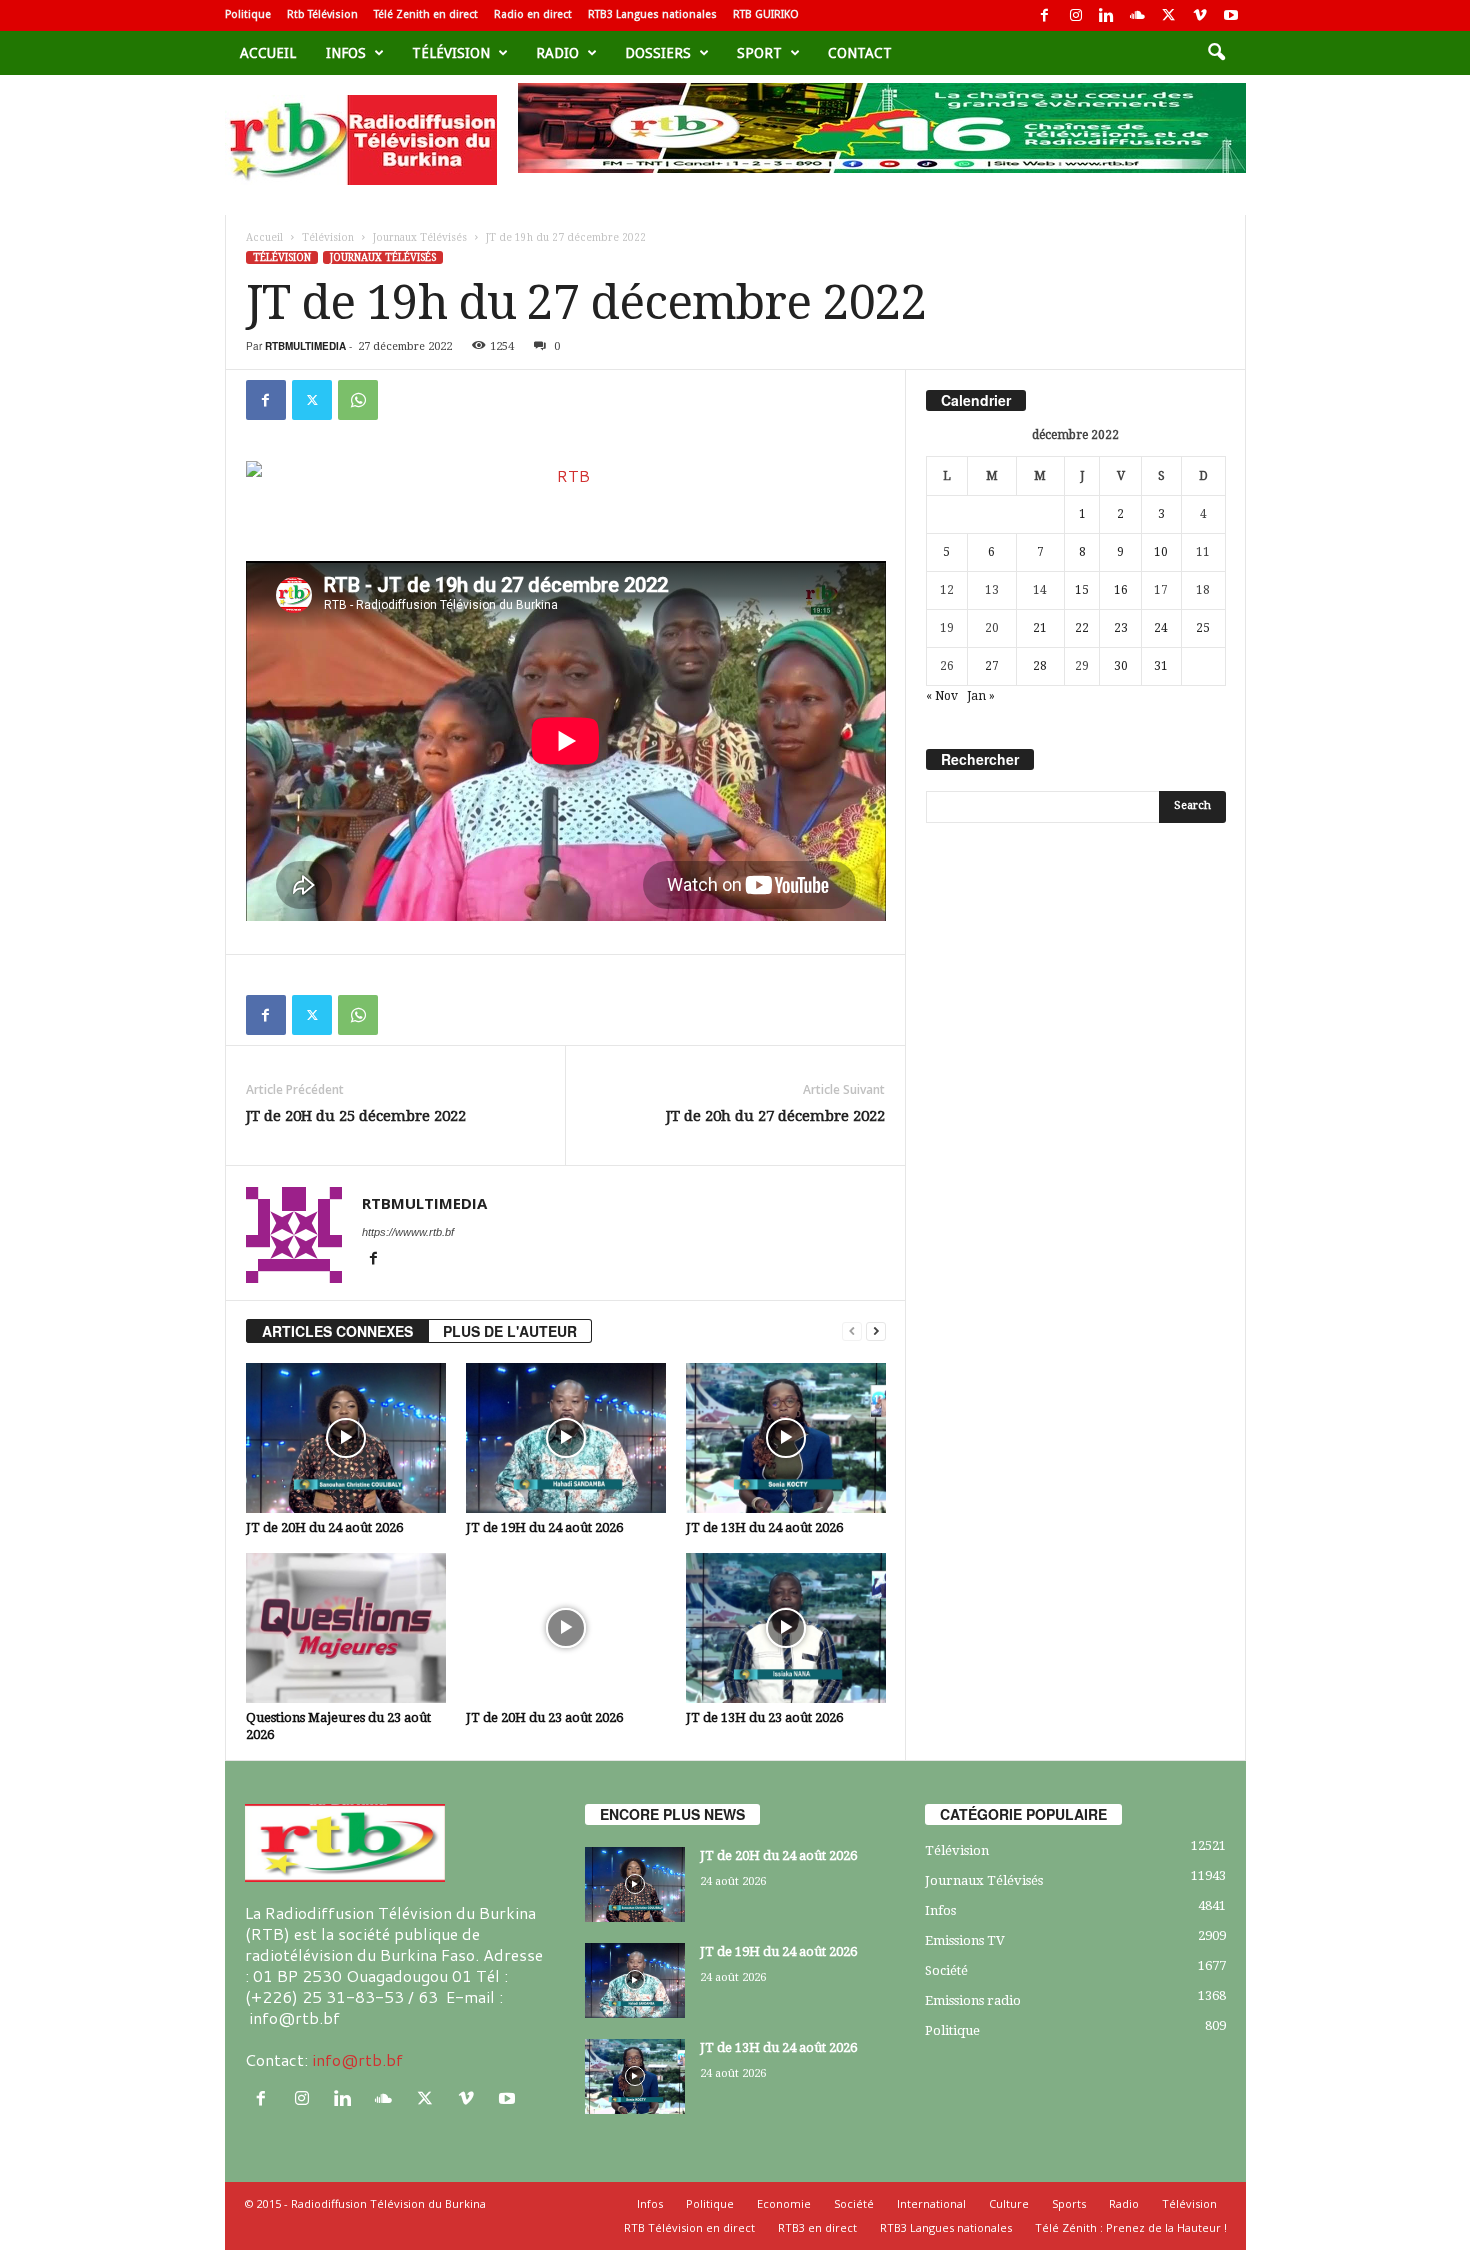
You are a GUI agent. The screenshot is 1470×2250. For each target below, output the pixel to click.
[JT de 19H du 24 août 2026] (566, 1438)
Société (946, 1970)
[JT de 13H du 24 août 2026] (786, 1438)
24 (1161, 628)
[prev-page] (852, 1331)
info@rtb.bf (357, 2059)
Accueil (268, 53)
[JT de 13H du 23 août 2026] (786, 1628)
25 (1203, 628)
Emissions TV (965, 1940)
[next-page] (876, 1331)
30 (1121, 666)
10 (1161, 552)
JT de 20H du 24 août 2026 (324, 1527)
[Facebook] (1045, 15)
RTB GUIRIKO (766, 14)
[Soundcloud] (1138, 15)
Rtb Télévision (322, 14)
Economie (784, 2203)
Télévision (451, 53)
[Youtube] (1231, 15)
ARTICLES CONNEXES (337, 1331)
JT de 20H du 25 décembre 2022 (356, 1116)
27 (992, 666)
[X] (1169, 15)
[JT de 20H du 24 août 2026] (346, 1438)
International (931, 2203)
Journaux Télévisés (420, 237)
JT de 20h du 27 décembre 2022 (775, 1116)
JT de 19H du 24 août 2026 (544, 1527)
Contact (860, 53)
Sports (1069, 2203)
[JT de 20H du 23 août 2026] (566, 1628)
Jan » (981, 696)
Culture (1009, 2203)
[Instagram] (1076, 15)
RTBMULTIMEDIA (305, 346)
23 (1121, 628)
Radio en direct (533, 14)
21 (1040, 628)
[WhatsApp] (358, 400)
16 (1121, 590)
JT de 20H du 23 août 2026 (544, 1717)
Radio (557, 53)
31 (1161, 666)
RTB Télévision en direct (689, 2227)
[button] (1216, 53)
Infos (346, 53)
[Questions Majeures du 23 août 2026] (346, 1628)
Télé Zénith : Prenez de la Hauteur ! (1131, 2227)
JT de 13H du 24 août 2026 (764, 1527)
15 (1082, 590)
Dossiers (658, 53)
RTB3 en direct (817, 2227)
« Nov (942, 696)
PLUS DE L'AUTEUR (510, 1331)
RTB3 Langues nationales (652, 14)
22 (1082, 628)
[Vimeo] (1200, 15)
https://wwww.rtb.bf (408, 1232)
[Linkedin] (1107, 15)
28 (1040, 666)
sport (759, 53)
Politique (248, 14)
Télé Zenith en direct (426, 14)
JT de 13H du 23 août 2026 (764, 1717)
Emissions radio (973, 2000)
